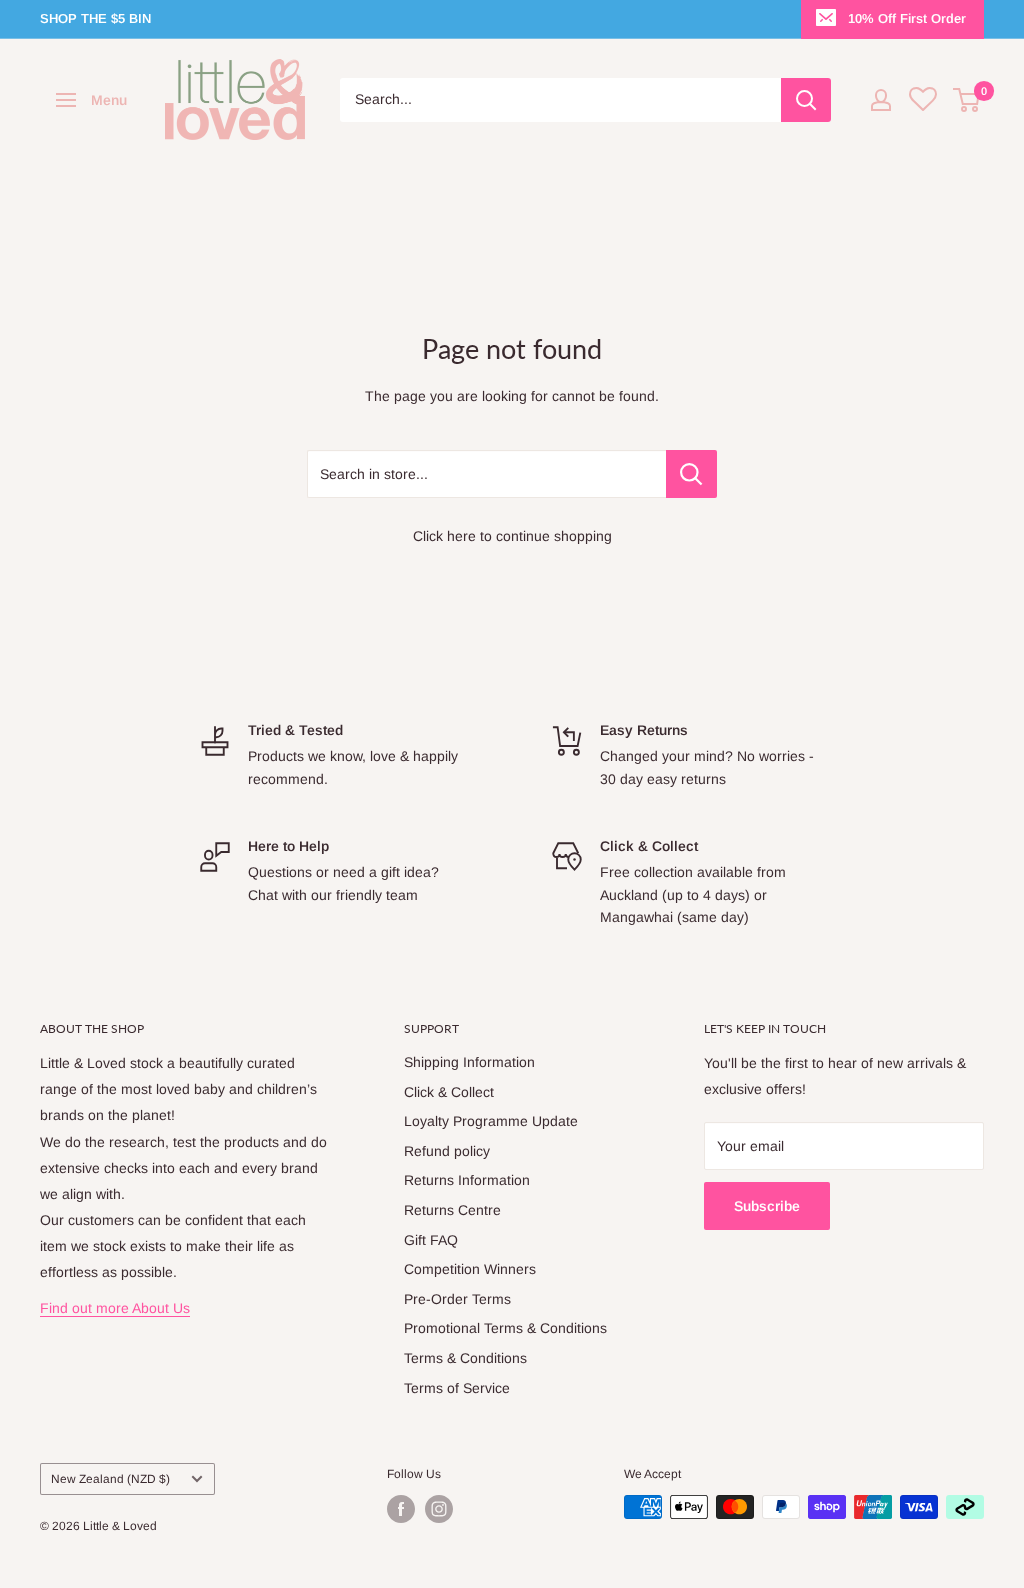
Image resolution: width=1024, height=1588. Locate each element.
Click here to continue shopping (512, 536)
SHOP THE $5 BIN (95, 18)
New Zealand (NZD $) (110, 1479)
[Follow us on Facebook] (401, 1509)
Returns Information (467, 1180)
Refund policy (447, 1151)
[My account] (881, 100)
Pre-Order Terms (457, 1299)
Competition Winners (470, 1269)
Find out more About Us (115, 1308)
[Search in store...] (691, 474)
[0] (967, 100)
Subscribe (767, 1206)
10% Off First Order (907, 18)
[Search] (806, 100)
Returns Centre (452, 1210)
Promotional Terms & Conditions (505, 1328)
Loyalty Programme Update (491, 1121)
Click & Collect (449, 1092)
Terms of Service (457, 1388)
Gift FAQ (431, 1240)
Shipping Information (469, 1062)
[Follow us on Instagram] (439, 1509)
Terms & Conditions (465, 1358)
